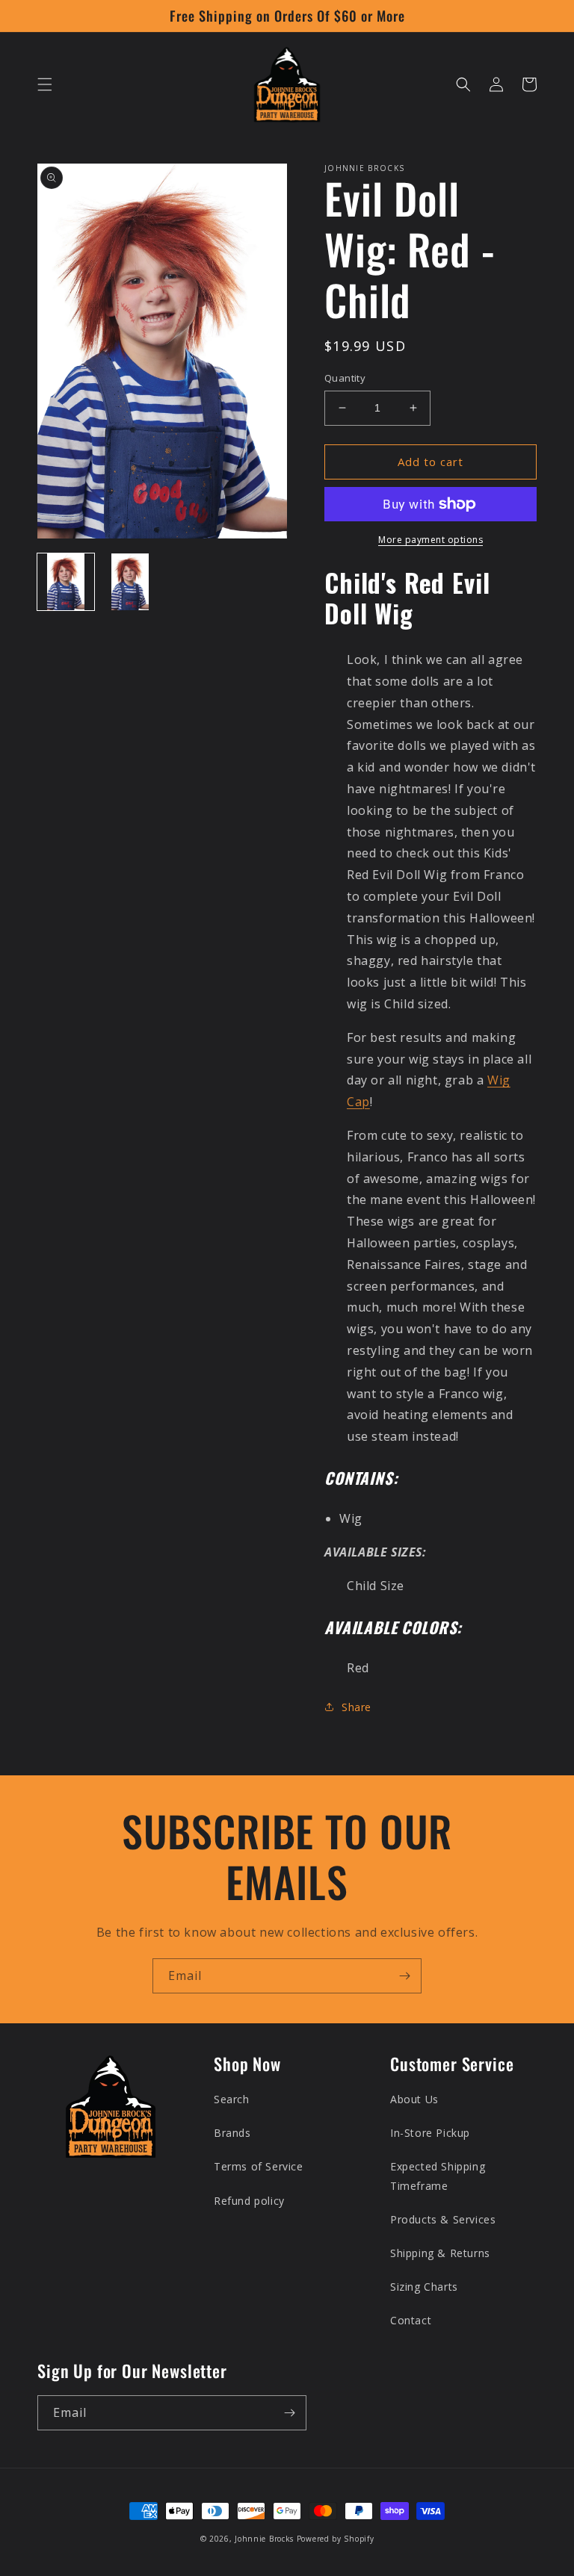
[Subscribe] (404, 1976)
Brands (232, 2133)
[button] (45, 84)
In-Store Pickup (430, 2133)
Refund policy (249, 2201)
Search (232, 2099)
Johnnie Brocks (264, 2539)
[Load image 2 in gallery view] (130, 582)
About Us (414, 2099)
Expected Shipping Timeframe (438, 2176)
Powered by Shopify (336, 2539)
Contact (411, 2320)
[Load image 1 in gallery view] (66, 582)
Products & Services (443, 2219)
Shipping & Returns (440, 2253)
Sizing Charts (424, 2287)
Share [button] (357, 1707)
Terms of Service (259, 2166)
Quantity (345, 378)
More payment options (430, 540)
